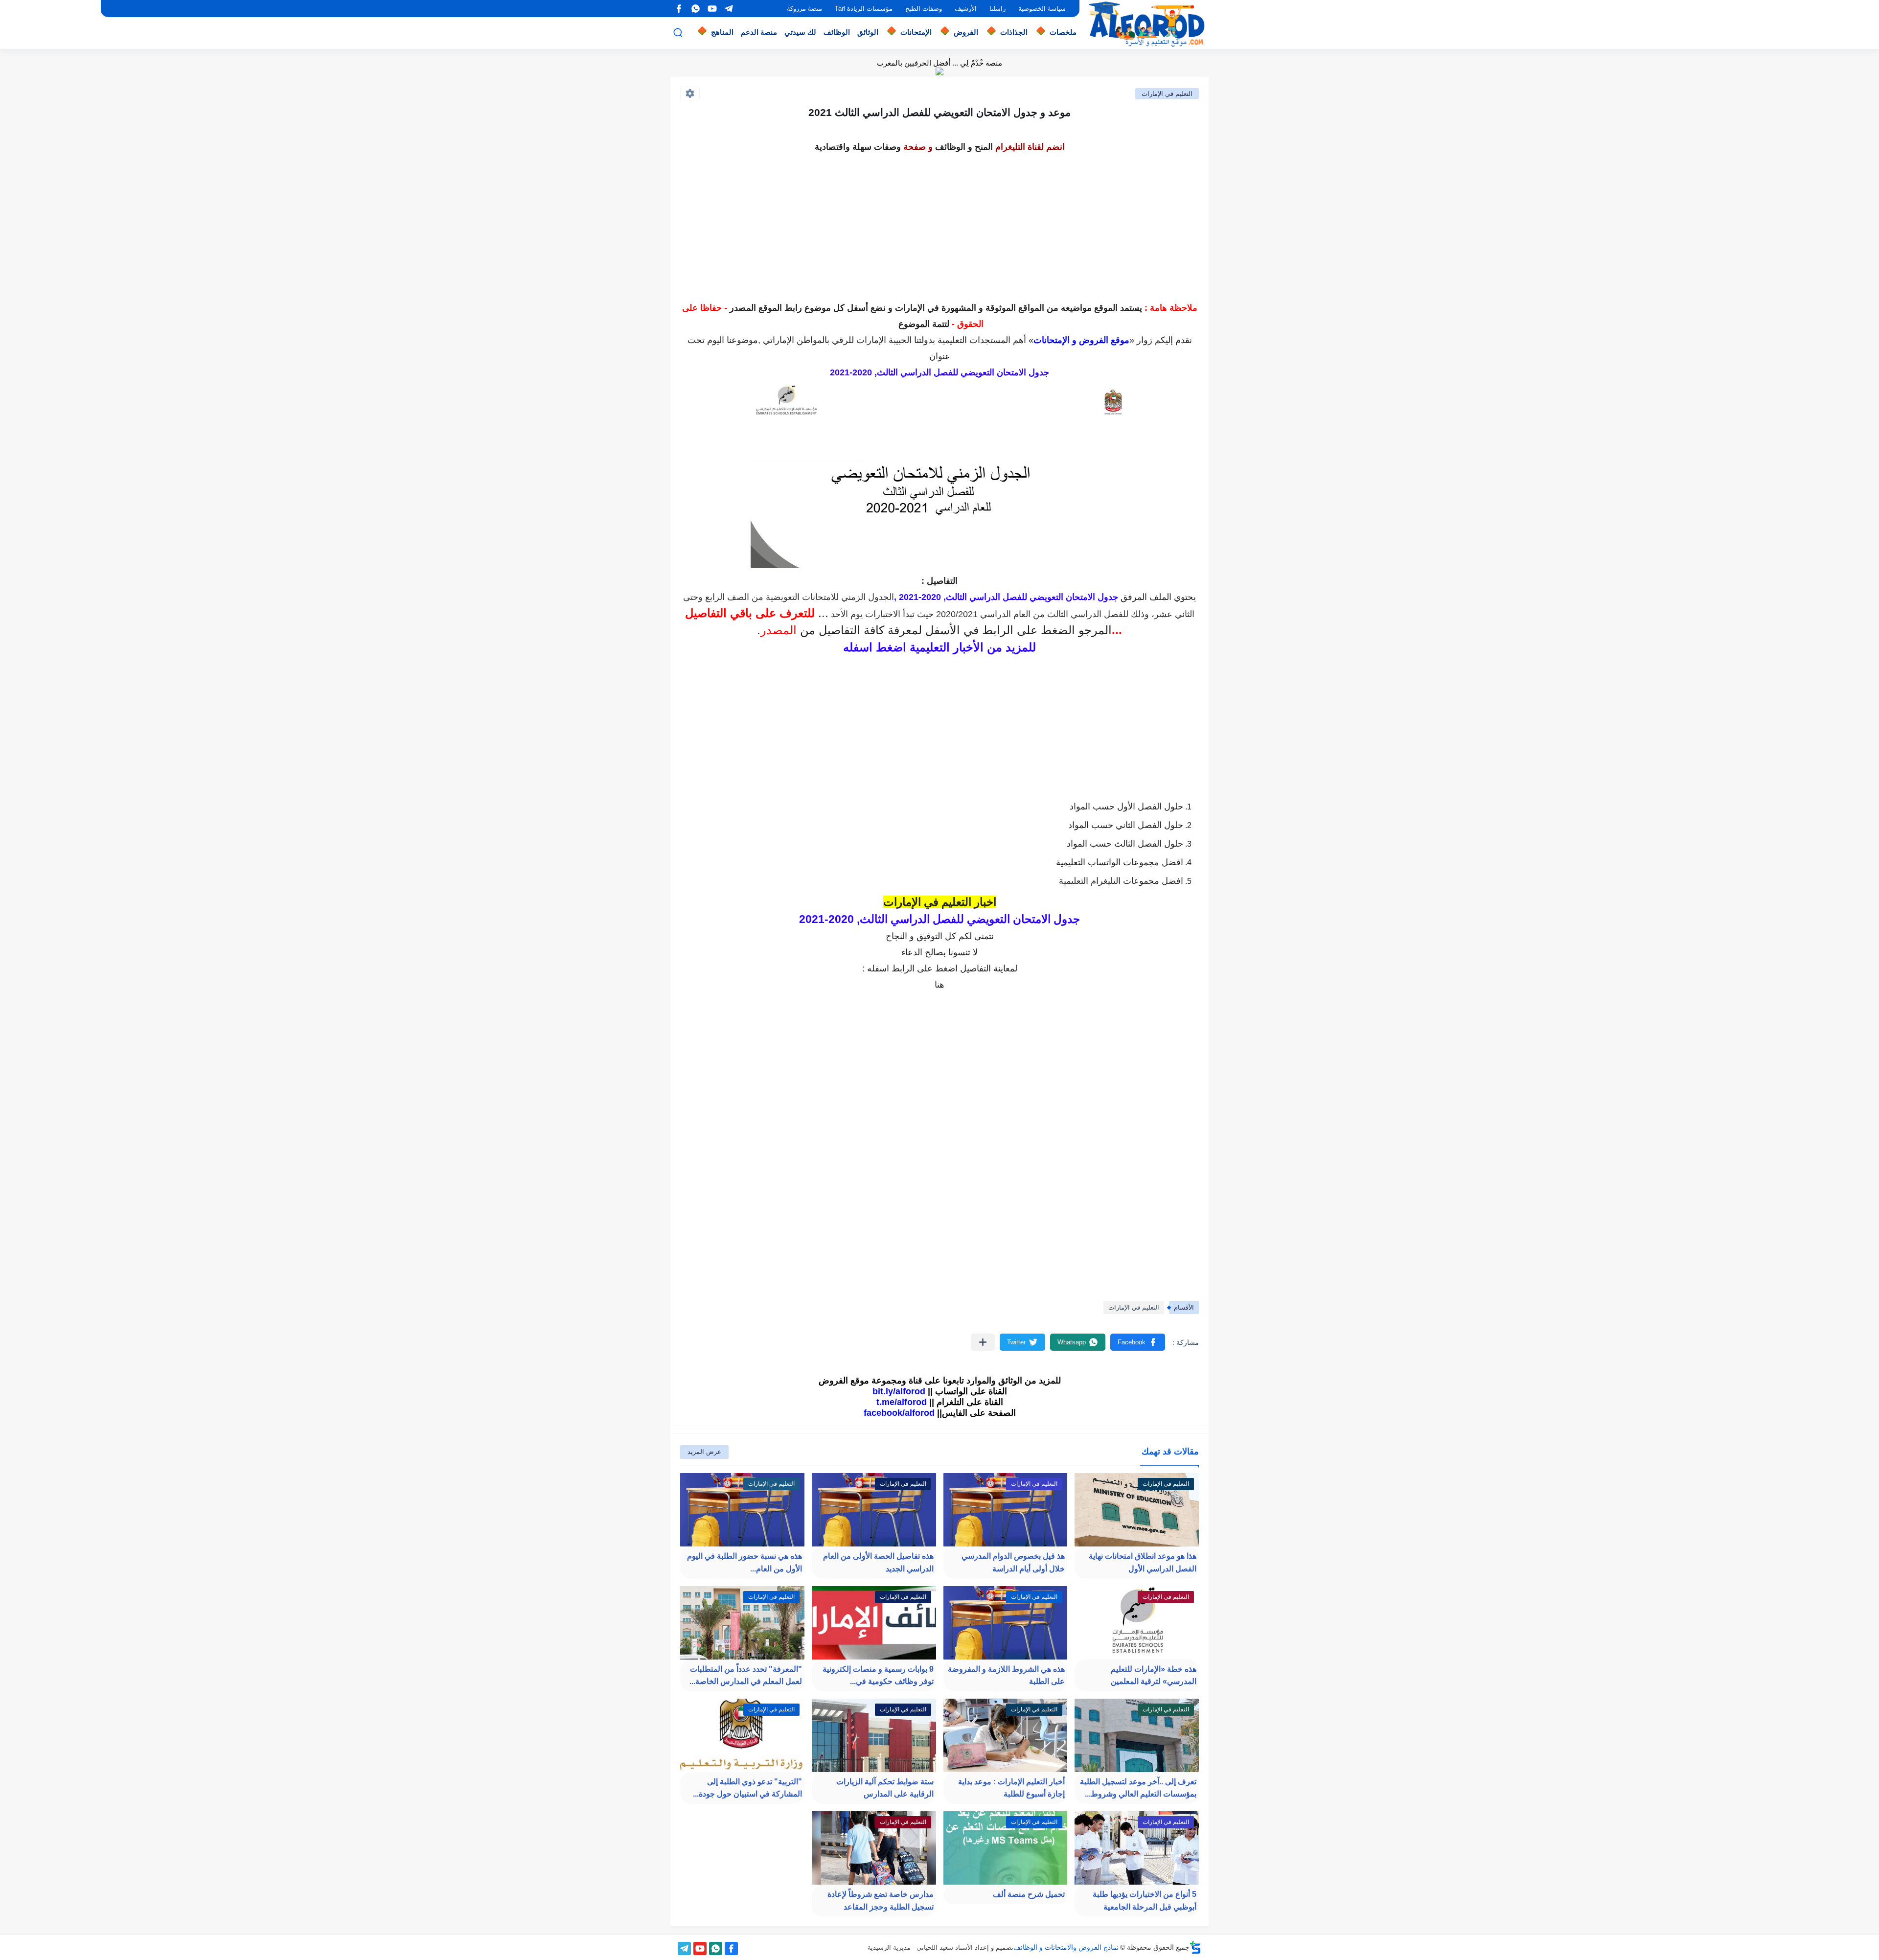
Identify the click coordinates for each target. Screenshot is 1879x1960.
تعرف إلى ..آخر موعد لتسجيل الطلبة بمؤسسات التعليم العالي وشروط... (1138, 1788)
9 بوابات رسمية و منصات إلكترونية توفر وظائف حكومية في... (878, 1675)
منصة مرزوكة (804, 9)
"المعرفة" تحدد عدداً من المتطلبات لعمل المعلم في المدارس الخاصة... (746, 1675)
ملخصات (1063, 32)
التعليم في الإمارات (1167, 94)
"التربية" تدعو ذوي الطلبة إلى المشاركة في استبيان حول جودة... (747, 1788)
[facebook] (679, 9)
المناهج (722, 32)
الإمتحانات (916, 32)
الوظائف (837, 32)
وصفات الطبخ (924, 9)
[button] (1138, 1342)
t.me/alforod (902, 1402)
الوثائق (868, 32)
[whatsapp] (695, 9)
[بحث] (678, 33)
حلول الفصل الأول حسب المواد (1126, 807)
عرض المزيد (704, 1452)
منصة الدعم (759, 32)
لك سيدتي (800, 32)
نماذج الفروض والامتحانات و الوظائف (1066, 1947)
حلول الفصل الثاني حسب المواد (1126, 825)
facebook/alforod (899, 1413)
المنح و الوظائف (964, 147)
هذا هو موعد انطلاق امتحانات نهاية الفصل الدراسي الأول (1143, 1562)
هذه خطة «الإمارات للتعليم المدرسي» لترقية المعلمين (1154, 1675)
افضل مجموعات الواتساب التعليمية (1120, 862)
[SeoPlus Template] (1195, 1948)
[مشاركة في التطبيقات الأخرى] (983, 1342)
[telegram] (729, 9)
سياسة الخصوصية (1042, 9)
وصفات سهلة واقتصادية (858, 147)
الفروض (966, 32)
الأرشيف (966, 9)
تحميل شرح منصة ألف (1029, 1894)
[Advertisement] (939, 224)
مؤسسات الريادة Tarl (864, 9)
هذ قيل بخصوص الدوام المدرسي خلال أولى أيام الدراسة (1013, 1562)
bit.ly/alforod (899, 1391)
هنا (939, 985)
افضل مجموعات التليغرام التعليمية (1121, 881)
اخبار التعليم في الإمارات (940, 902)
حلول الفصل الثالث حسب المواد (1125, 844)
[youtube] (712, 9)
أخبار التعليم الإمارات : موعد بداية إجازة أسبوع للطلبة (1011, 1788)
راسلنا (997, 9)
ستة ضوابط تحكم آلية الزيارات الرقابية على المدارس (885, 1788)
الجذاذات (1014, 32)
